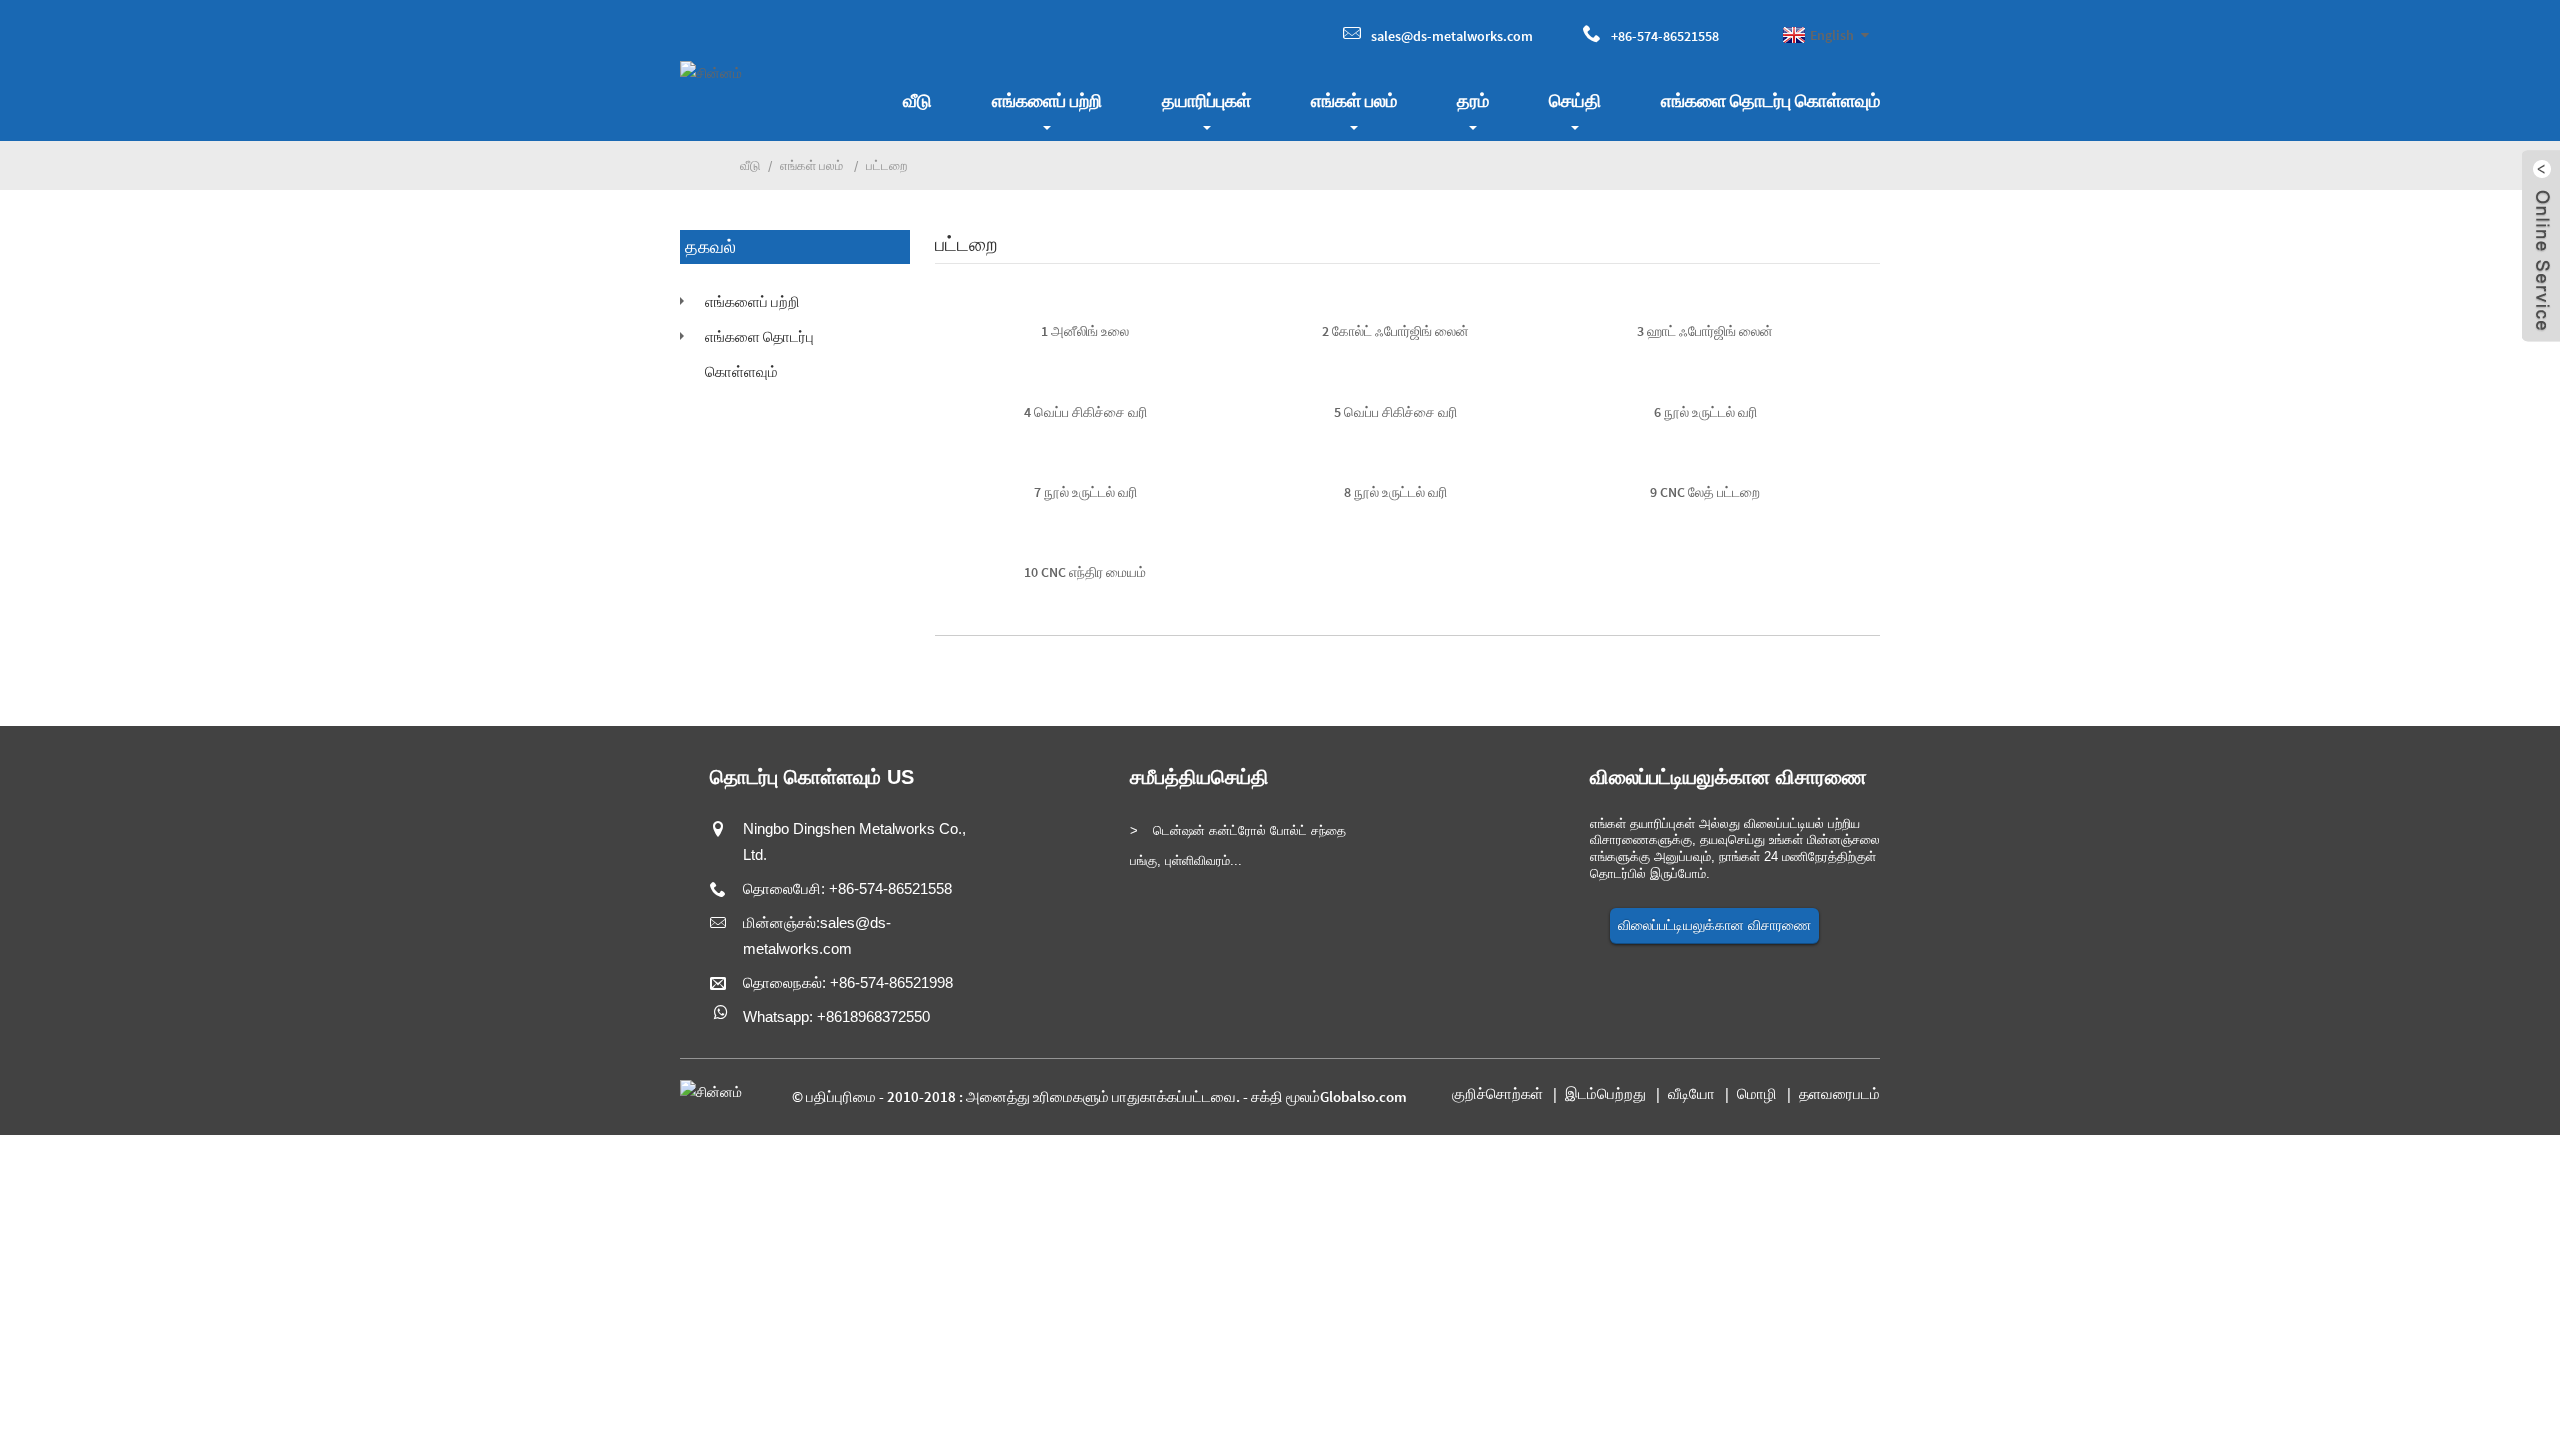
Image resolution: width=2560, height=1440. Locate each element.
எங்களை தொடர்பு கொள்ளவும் (1770, 100)
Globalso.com (1363, 1096)
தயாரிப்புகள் (1206, 100)
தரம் (1473, 100)
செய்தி (1575, 100)
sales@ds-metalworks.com (1452, 36)
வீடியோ (1691, 1093)
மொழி (1757, 1093)
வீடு (917, 100)
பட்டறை (886, 165)
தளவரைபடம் (1839, 1093)
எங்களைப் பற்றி (1047, 100)
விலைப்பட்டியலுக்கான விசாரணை (1714, 925)
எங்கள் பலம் (1354, 100)
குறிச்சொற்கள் (1497, 1093)
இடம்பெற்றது (1605, 1093)
